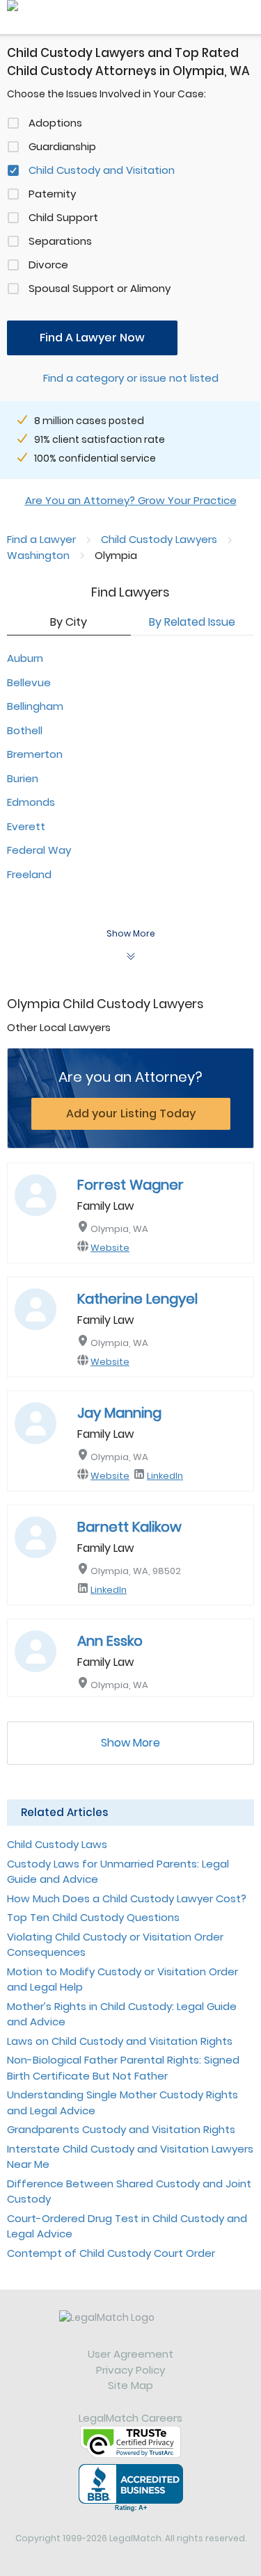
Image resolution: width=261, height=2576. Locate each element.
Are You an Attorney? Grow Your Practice (131, 500)
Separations (60, 241)
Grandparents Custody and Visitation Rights (121, 2129)
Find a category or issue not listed (131, 378)
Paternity (52, 194)
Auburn (25, 658)
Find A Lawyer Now (92, 338)
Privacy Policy (130, 2370)
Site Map (130, 2385)
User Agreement (130, 2354)
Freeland (29, 874)
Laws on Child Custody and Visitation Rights (120, 2041)
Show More (130, 1743)
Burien (23, 778)
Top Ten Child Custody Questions (93, 1917)
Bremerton (35, 754)
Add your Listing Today (131, 1113)
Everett (26, 826)
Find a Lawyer (41, 539)
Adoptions (55, 123)
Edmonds (31, 802)
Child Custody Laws (57, 1844)
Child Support (63, 217)
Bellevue (29, 682)
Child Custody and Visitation (102, 170)
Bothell (25, 730)
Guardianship (62, 146)
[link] (130, 2328)
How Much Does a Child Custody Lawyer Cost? (127, 1898)
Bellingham (35, 706)
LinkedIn (165, 1476)
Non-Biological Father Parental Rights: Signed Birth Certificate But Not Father (123, 2068)
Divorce (48, 265)
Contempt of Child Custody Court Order (111, 2253)
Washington (38, 555)
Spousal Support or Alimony (100, 288)
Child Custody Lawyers (159, 539)
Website (110, 1248)
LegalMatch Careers (130, 2418)
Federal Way (39, 850)
